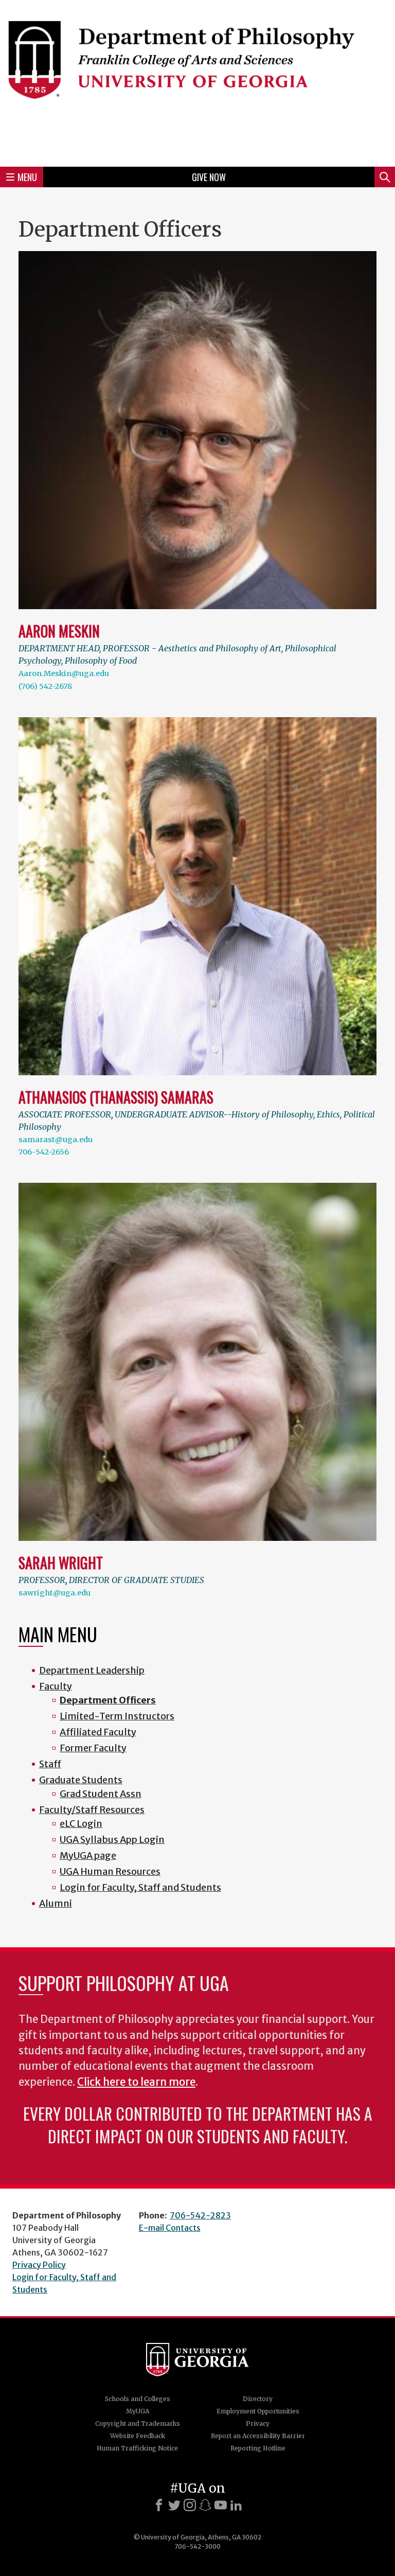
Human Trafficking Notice (137, 2448)
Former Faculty (93, 1748)
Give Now (209, 177)
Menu (27, 177)
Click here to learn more (136, 2082)
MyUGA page (88, 1855)
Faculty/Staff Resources (92, 1810)
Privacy (258, 2423)
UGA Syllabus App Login (112, 1840)
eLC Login (81, 1824)
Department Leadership (92, 1670)
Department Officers (108, 1700)
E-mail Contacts (170, 2228)
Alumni (56, 1903)
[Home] (197, 82)
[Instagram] (190, 2505)
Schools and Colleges (138, 2399)
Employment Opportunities (258, 2411)
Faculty (56, 1686)
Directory (258, 2399)
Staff (50, 1764)
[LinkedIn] (236, 2505)
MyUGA (138, 2411)
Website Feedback (138, 2436)
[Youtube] (221, 2505)
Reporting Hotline (258, 2448)
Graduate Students (81, 1780)
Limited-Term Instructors (117, 1716)
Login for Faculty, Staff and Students (140, 1887)
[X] (174, 2505)
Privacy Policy (39, 2265)
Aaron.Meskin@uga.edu (64, 673)
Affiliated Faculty (98, 1732)
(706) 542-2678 (45, 686)
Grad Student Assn (101, 1794)
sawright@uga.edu (55, 1593)
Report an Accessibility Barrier (258, 2436)
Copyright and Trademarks (138, 2423)
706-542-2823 (200, 2215)
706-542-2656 (44, 1152)
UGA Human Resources (110, 1871)
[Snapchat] (205, 2505)
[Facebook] (159, 2505)
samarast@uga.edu (56, 1140)
